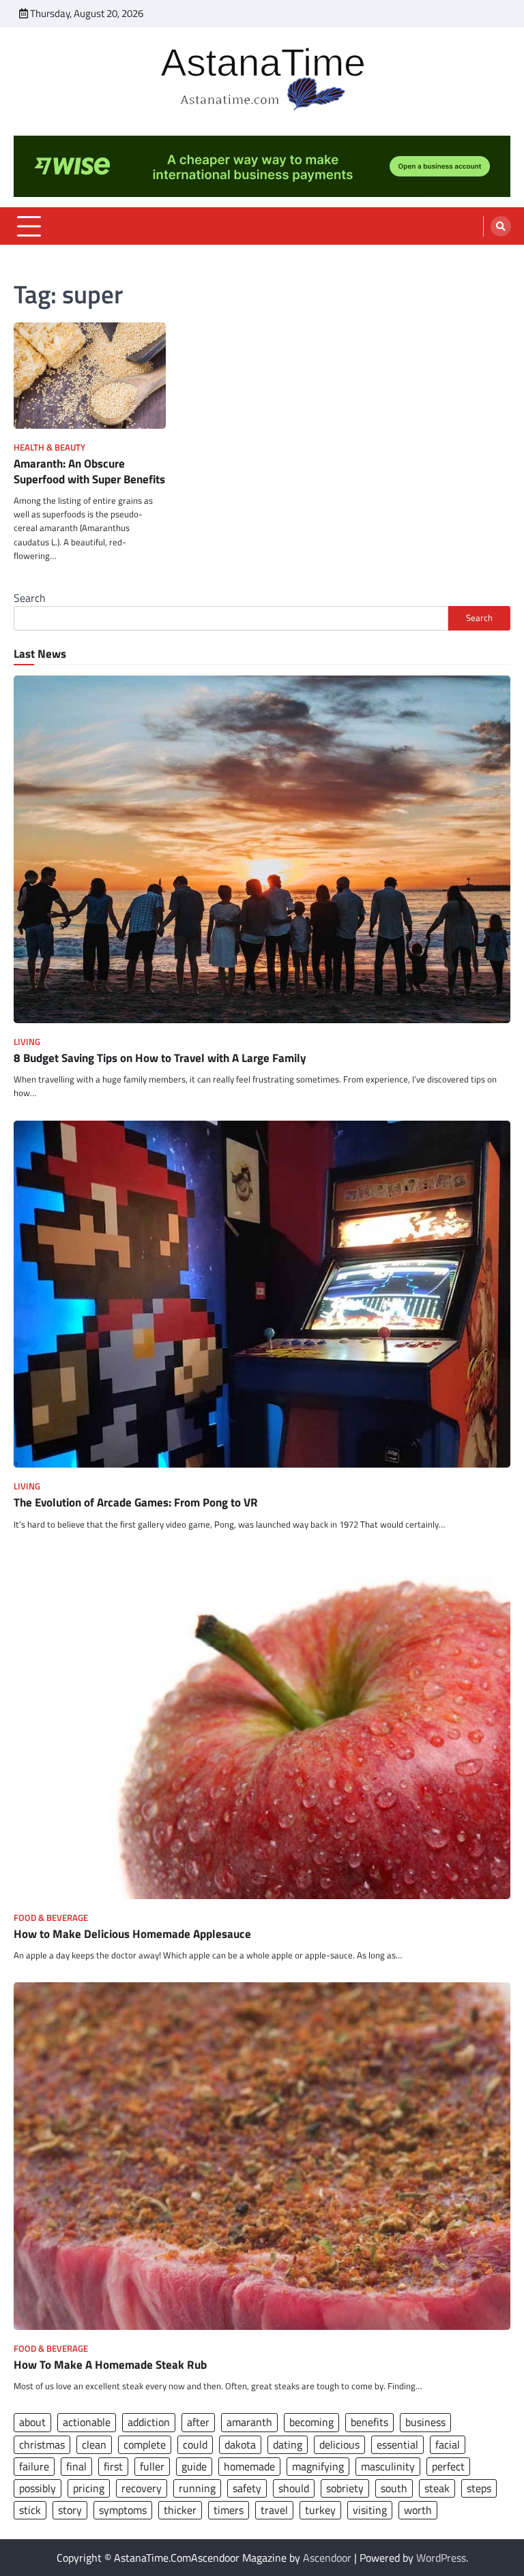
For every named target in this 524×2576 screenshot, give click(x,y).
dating (288, 2444)
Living (27, 1042)
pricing (89, 2488)
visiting (370, 2510)
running (197, 2488)
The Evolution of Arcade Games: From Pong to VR (136, 1502)
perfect (448, 2466)
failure (34, 2466)
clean (94, 2444)
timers (229, 2510)
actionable (87, 2422)
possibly (38, 2488)
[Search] (501, 226)
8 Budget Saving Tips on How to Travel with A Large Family (160, 1058)
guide (194, 2466)
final (76, 2466)
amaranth (249, 2422)
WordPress (441, 2558)
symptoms (123, 2510)
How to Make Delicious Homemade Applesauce (132, 1934)
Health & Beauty (49, 448)
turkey (320, 2510)
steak (437, 2488)
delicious (339, 2444)
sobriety (345, 2488)
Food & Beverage (51, 1918)
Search (30, 598)
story (70, 2510)
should (294, 2488)
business (425, 2422)
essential (397, 2444)
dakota (240, 2444)
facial (448, 2444)
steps (479, 2488)
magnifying (318, 2466)
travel (274, 2510)
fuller (152, 2466)
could (195, 2444)
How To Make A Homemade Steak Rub (110, 2365)
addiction (149, 2422)
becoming (311, 2422)
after (198, 2422)
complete (145, 2444)
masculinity (388, 2466)
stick (30, 2510)
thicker (180, 2510)
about (32, 2422)
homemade (249, 2466)
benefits (369, 2422)
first (113, 2466)
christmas (42, 2444)
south (394, 2488)
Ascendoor (327, 2558)
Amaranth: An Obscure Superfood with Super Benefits (89, 471)
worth (418, 2510)
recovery (142, 2488)
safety (247, 2488)
